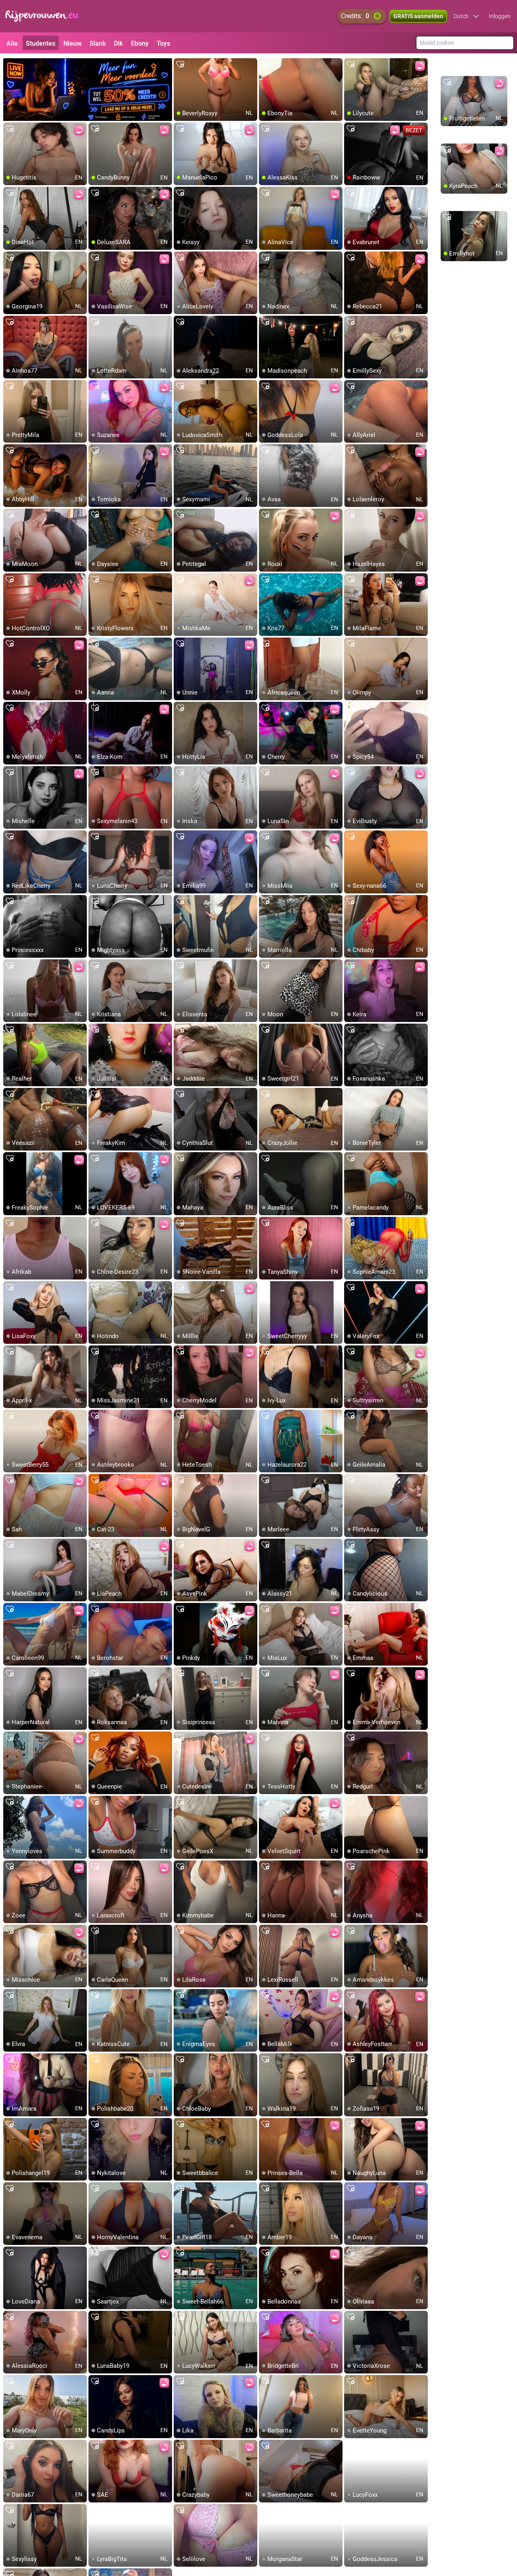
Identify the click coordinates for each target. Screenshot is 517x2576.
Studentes (41, 43)
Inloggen (500, 16)
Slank (98, 43)
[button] (466, 16)
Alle (12, 43)
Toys (163, 43)
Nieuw (73, 43)
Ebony (140, 43)
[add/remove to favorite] (180, 65)
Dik (118, 43)
